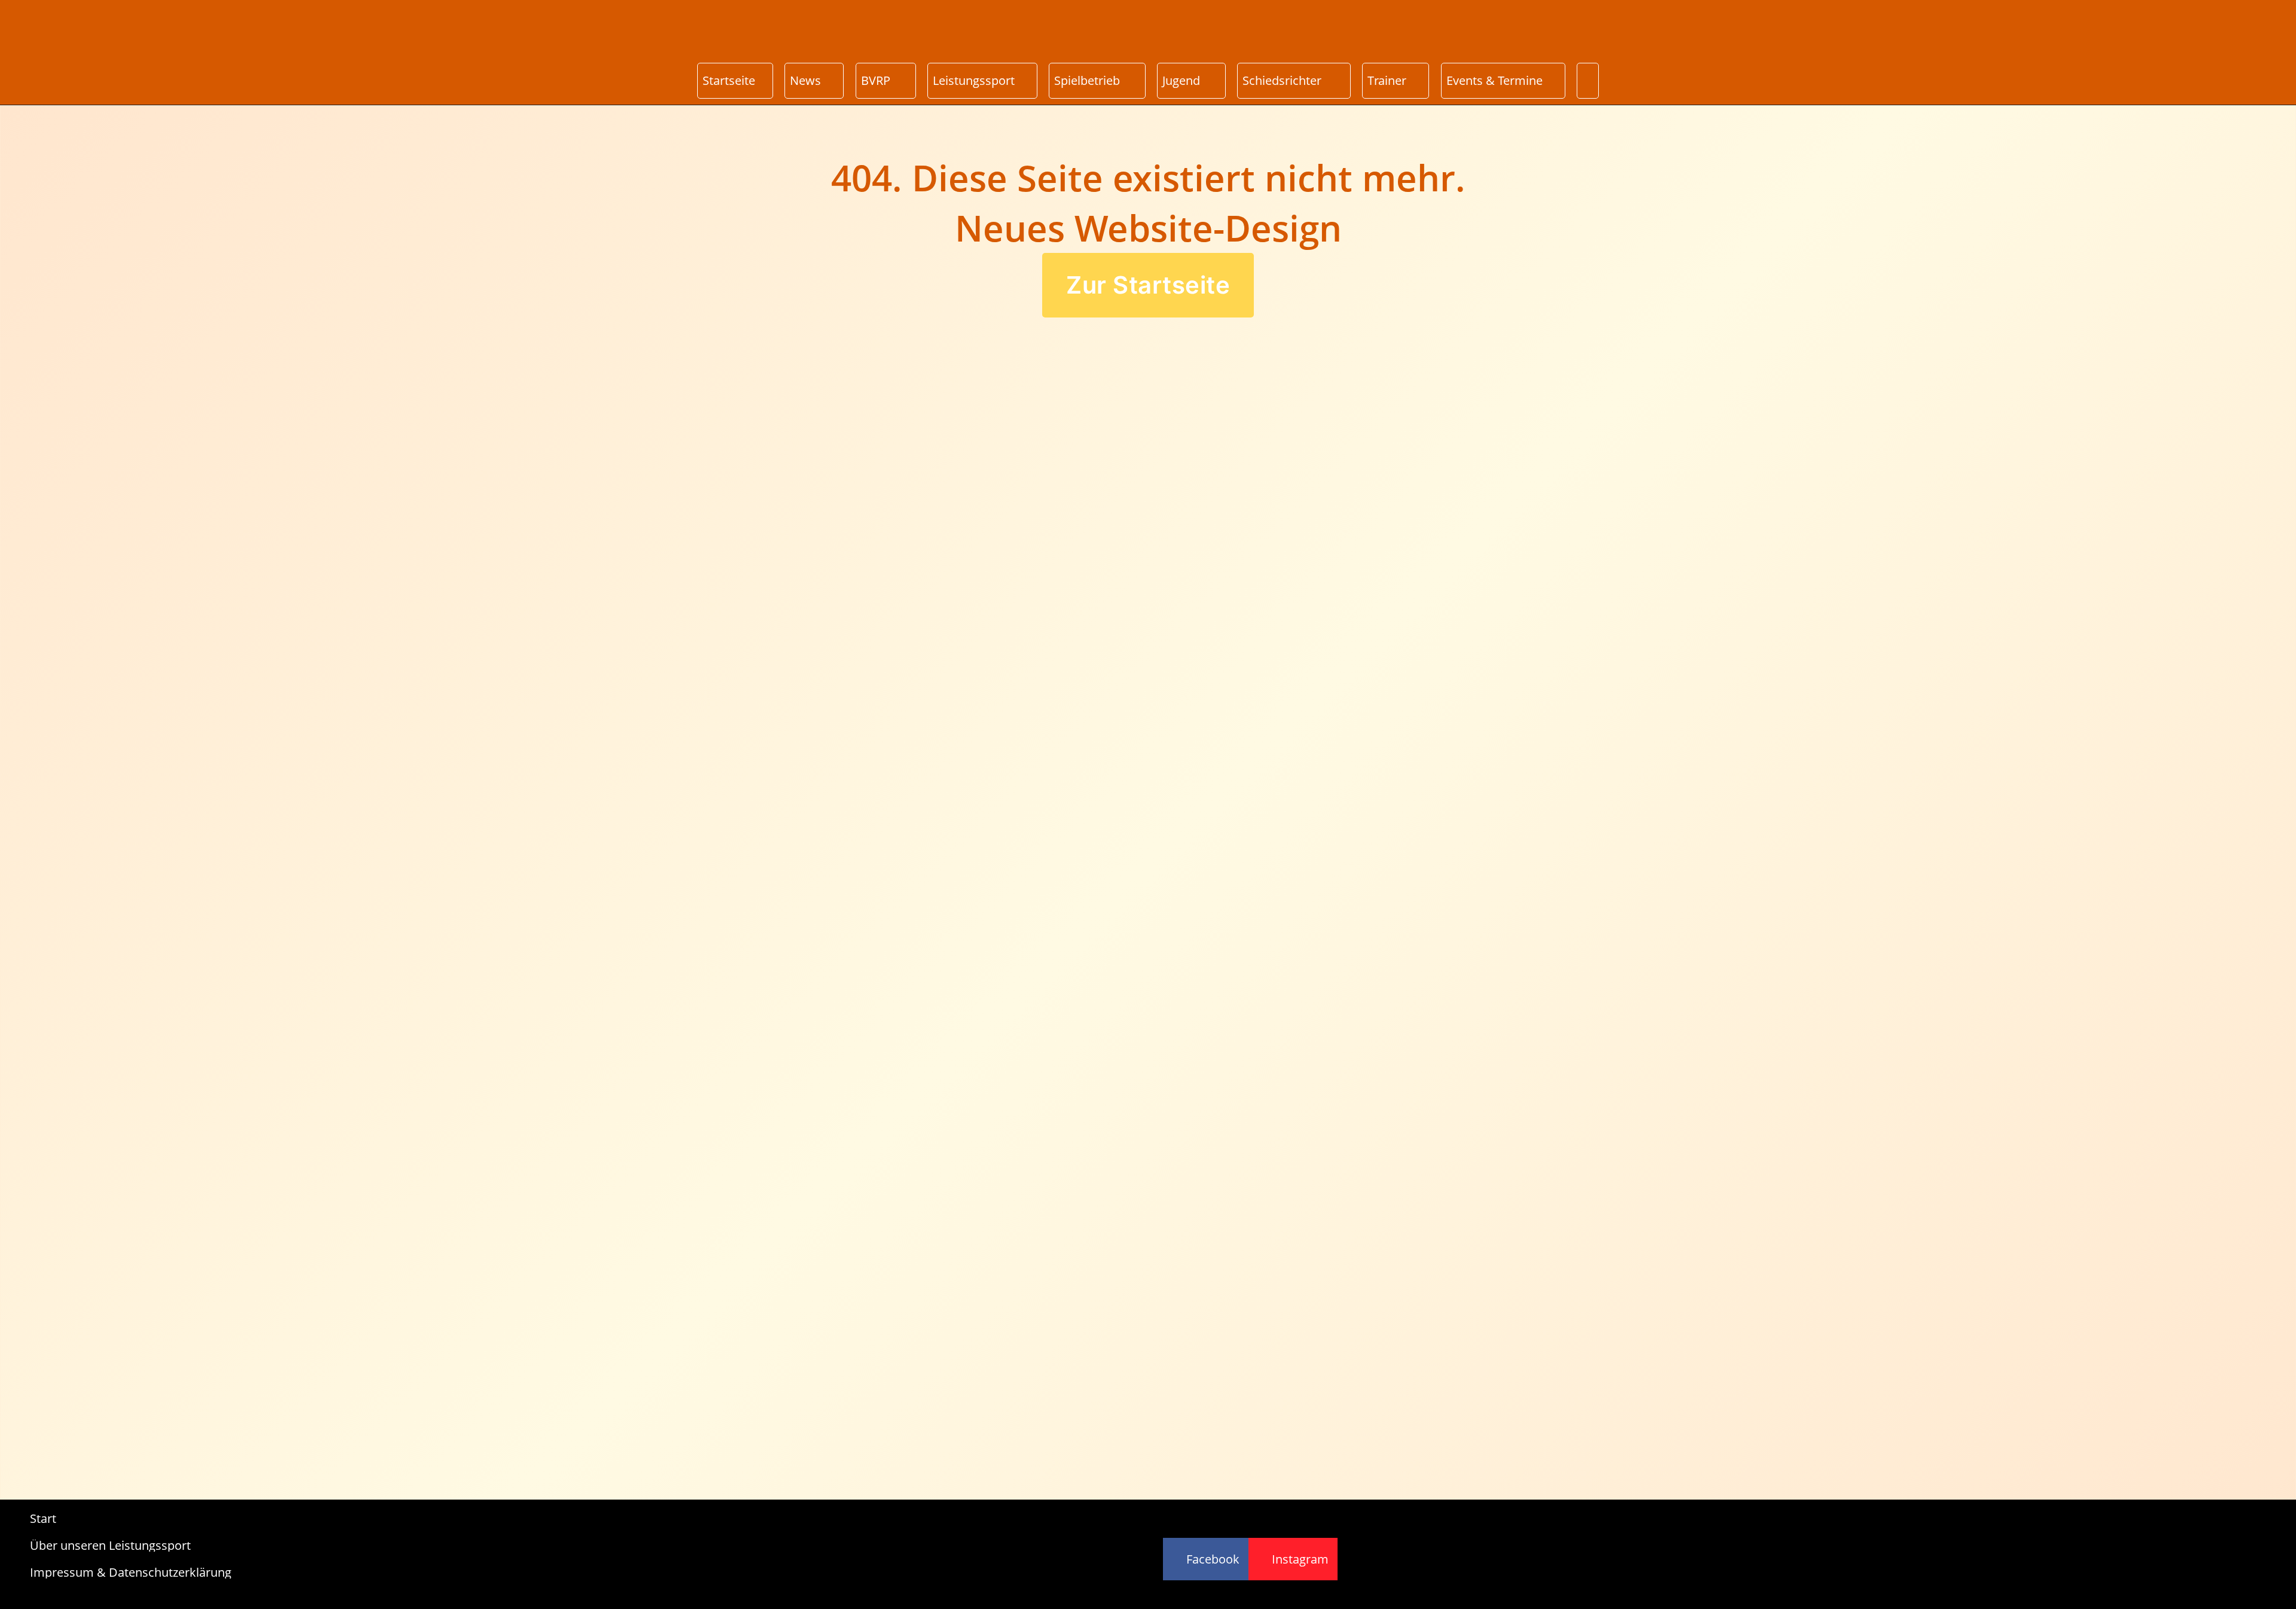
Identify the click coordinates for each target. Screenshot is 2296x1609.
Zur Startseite (1148, 285)
